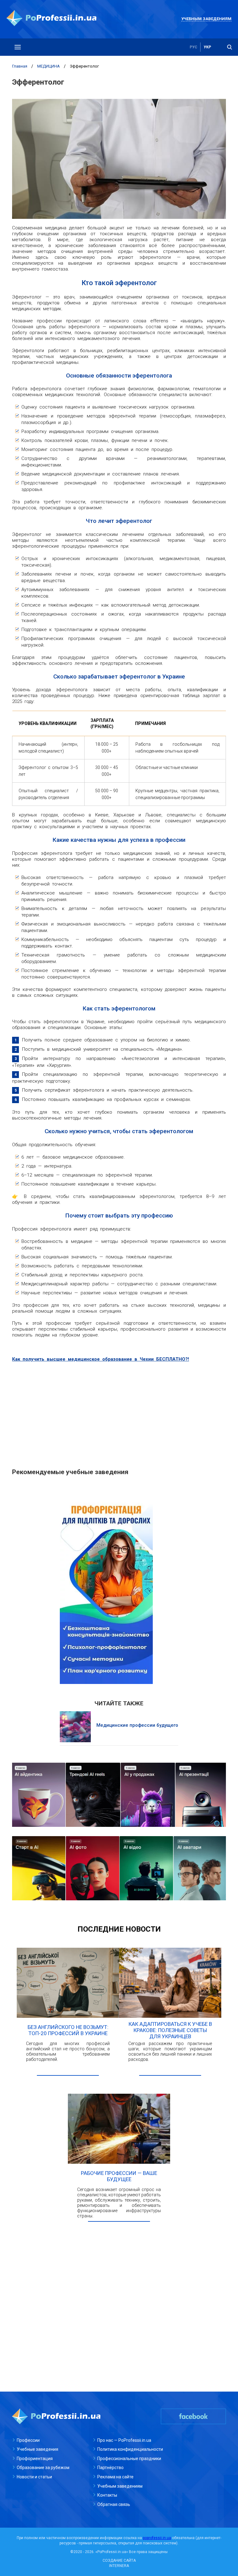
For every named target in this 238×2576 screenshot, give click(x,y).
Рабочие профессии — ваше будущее (119, 2176)
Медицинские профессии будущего (137, 1725)
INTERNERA (119, 2566)
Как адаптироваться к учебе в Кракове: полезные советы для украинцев (170, 2030)
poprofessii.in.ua (157, 2538)
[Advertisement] (119, 1412)
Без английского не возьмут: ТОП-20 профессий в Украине (68, 2030)
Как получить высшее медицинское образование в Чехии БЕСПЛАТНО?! (101, 1359)
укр (207, 47)
